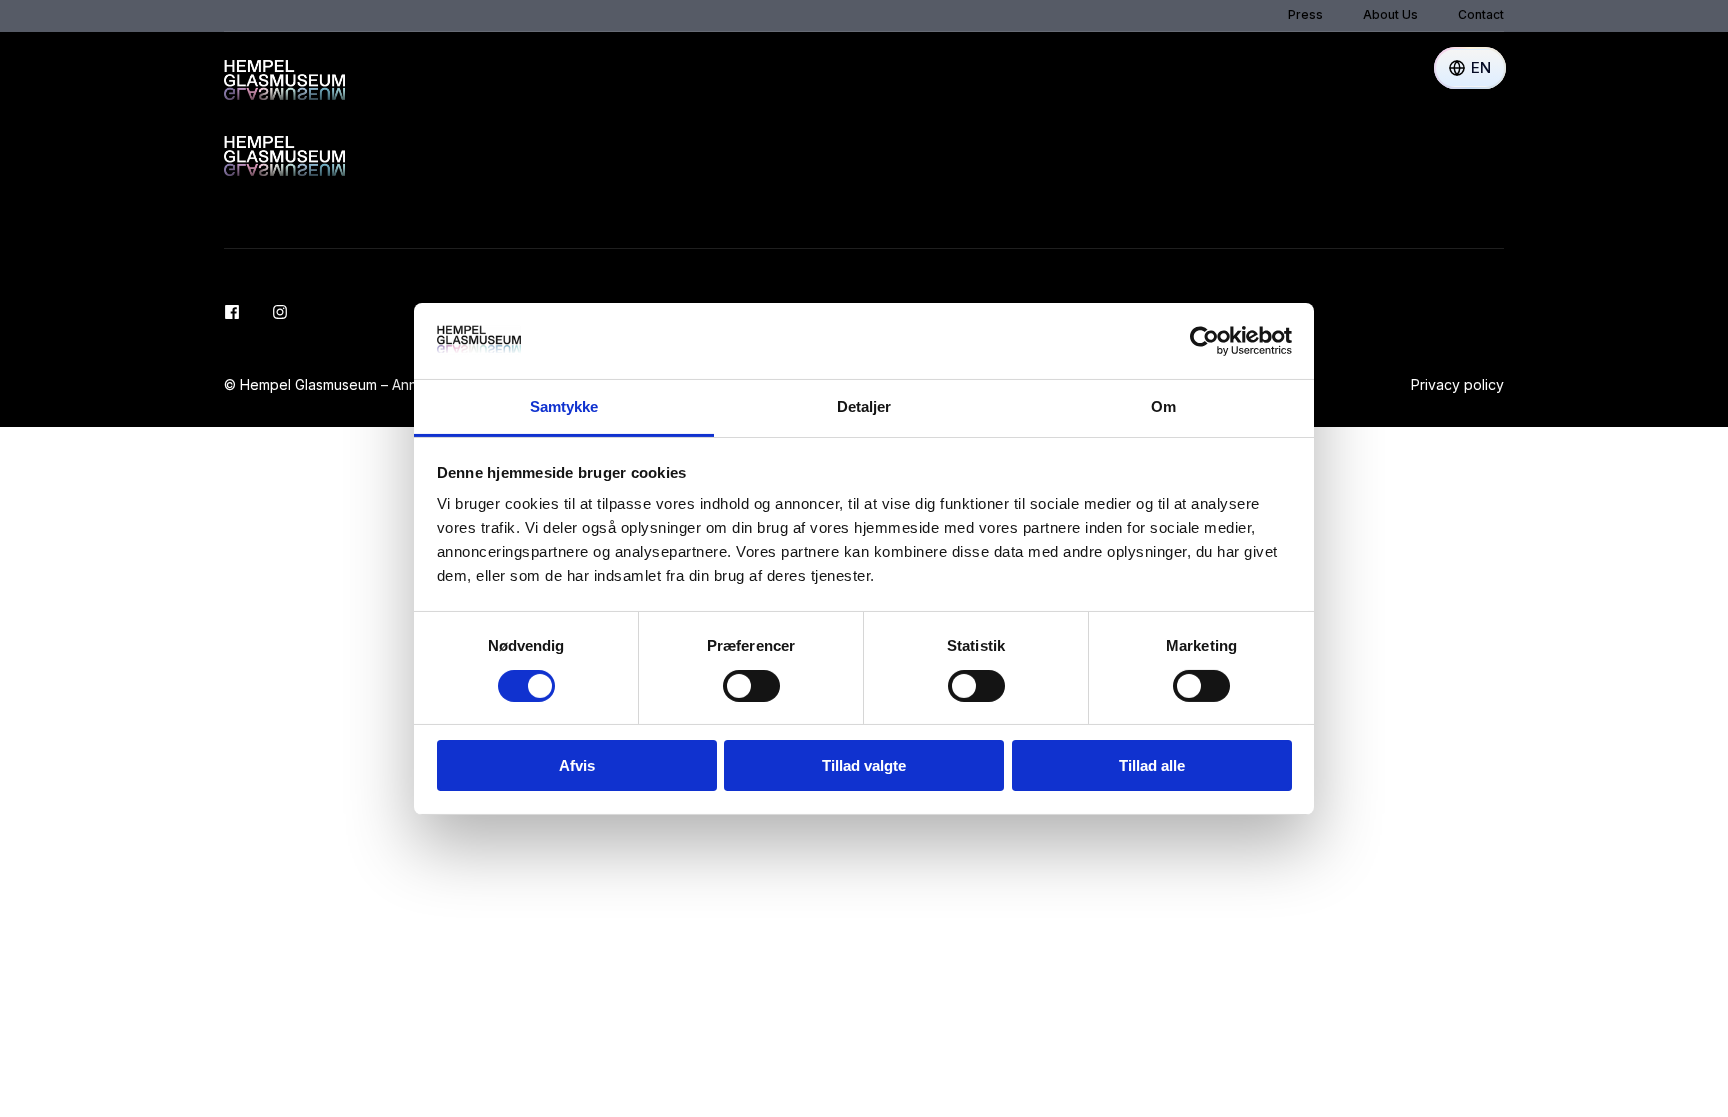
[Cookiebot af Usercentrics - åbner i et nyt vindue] (1204, 341)
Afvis (577, 765)
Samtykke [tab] (564, 406)
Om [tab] (1163, 406)
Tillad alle (1152, 765)
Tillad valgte (864, 765)
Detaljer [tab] (864, 406)
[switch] (751, 686)
